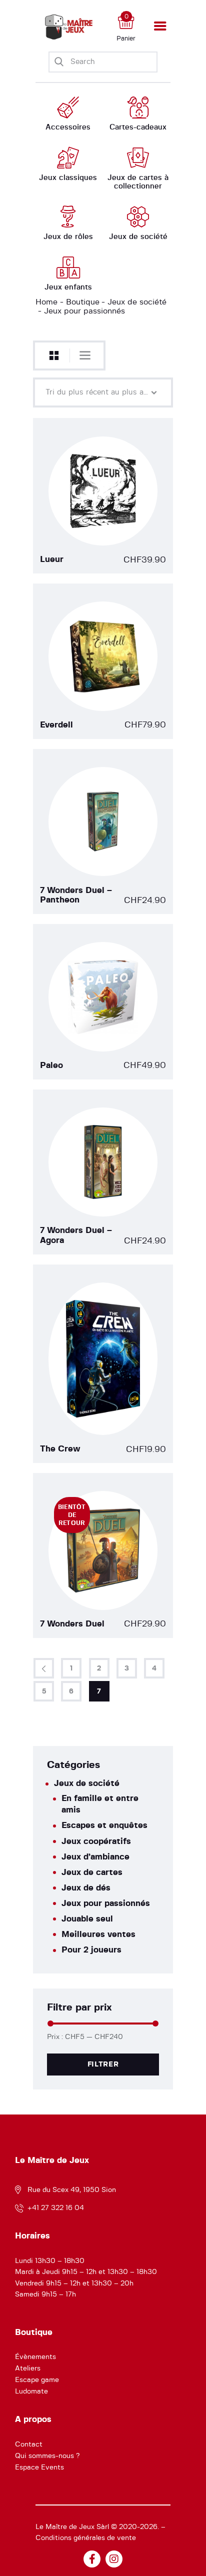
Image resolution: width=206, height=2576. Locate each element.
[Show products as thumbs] (54, 356)
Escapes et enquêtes (104, 1825)
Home (46, 302)
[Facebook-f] (92, 2559)
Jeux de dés (86, 1888)
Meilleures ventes (98, 1934)
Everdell (56, 725)
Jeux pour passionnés (106, 1903)
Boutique (83, 302)
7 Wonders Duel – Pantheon (76, 895)
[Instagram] (114, 2559)
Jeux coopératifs (96, 1841)
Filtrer (103, 2064)
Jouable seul (87, 1919)
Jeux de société (137, 302)
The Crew (60, 1449)
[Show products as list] (85, 355)
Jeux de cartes (92, 1872)
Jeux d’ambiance (95, 1857)
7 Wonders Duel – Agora (76, 1235)
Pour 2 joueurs (91, 1950)
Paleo (51, 1065)
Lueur (52, 559)
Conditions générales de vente (86, 2538)
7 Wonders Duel (72, 1624)
